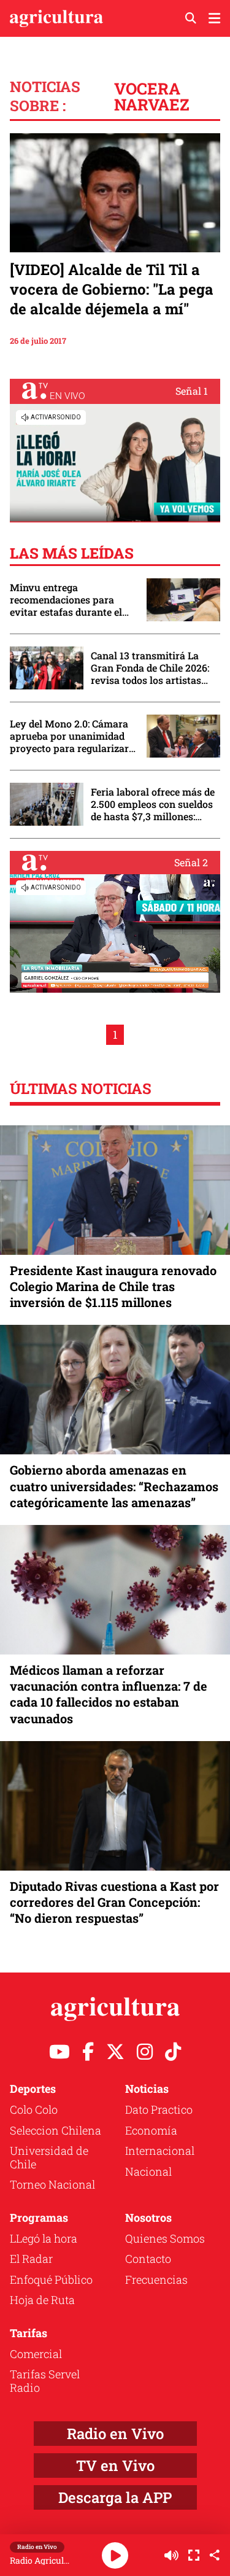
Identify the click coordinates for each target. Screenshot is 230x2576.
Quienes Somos (165, 2238)
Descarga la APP (115, 2497)
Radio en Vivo (115, 2434)
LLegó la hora (44, 2238)
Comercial (36, 2354)
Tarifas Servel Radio (45, 2381)
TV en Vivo (115, 2465)
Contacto (148, 2259)
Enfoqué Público (51, 2279)
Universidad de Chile (49, 2157)
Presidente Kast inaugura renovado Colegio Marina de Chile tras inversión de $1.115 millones (113, 1286)
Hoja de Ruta (42, 2300)
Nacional (148, 2171)
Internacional (160, 2151)
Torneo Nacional (52, 2184)
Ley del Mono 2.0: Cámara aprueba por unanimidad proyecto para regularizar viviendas (69, 736)
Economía (151, 2130)
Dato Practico (159, 2109)
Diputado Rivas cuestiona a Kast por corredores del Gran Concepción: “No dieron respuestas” (114, 1902)
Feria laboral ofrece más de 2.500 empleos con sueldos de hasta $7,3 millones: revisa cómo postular (153, 804)
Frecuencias (156, 2279)
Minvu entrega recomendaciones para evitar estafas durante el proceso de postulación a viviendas (67, 600)
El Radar (31, 2259)
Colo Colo (34, 2109)
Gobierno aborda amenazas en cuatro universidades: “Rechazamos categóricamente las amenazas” (114, 1486)
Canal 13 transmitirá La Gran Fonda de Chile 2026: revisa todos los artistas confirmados (150, 668)
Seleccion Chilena (56, 2130)
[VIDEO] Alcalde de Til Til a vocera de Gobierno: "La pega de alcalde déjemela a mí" (112, 289)
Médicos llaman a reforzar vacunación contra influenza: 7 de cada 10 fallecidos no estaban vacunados (109, 1694)
